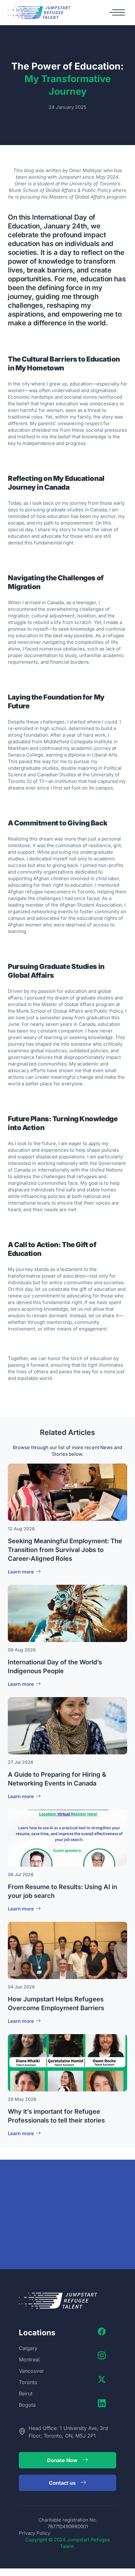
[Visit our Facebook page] (103, 2331)
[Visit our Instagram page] (103, 2355)
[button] (117, 13)
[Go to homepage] (39, 13)
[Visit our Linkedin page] (103, 2403)
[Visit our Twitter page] (103, 2379)
